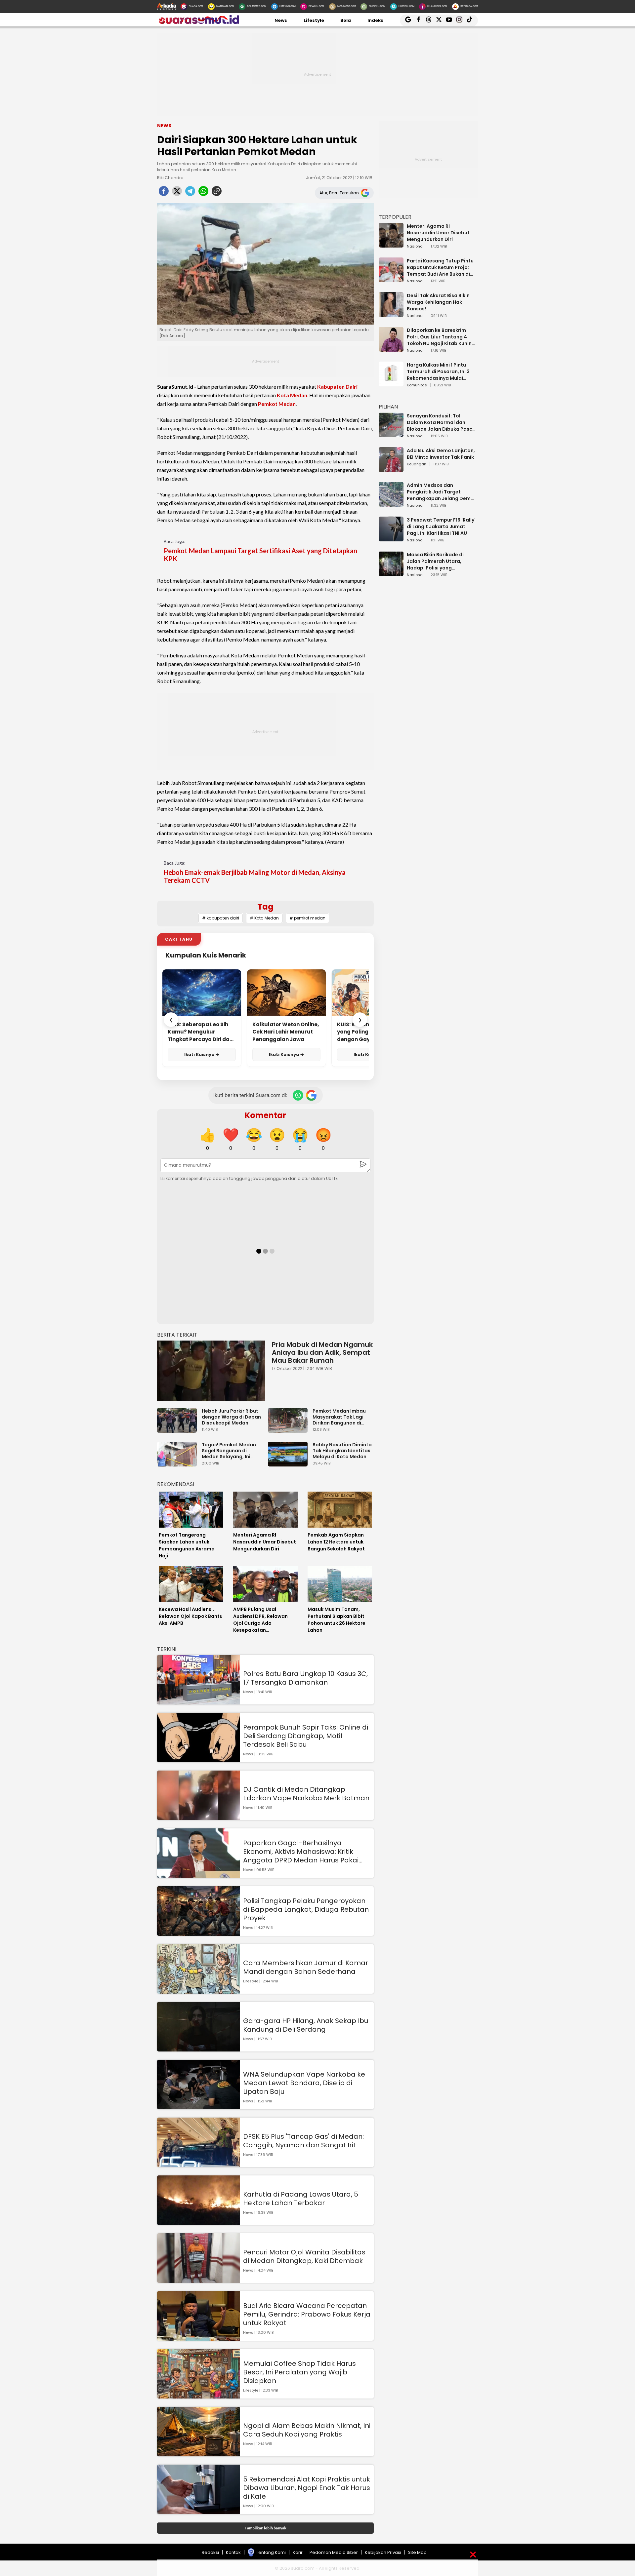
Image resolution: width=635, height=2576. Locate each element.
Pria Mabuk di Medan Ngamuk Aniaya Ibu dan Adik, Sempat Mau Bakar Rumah (322, 1352)
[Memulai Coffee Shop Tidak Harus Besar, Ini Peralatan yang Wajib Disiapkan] (198, 2395)
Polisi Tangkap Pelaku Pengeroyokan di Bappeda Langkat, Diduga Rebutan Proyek (306, 1909)
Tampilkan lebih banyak (265, 2528)
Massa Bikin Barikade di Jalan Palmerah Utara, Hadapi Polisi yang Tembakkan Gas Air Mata (438, 561)
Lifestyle (314, 20)
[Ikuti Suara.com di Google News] (311, 1095)
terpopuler (395, 217)
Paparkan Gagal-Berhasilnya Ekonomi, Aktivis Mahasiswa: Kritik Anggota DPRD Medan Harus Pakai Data (301, 1852)
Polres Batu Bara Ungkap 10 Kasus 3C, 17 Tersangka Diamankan (305, 1678)
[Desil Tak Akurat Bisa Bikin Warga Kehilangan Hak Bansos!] (391, 314)
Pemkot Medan (277, 404)
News (281, 20)
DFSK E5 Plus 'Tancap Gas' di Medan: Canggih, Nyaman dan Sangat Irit (303, 2141)
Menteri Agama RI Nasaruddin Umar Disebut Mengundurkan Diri (438, 233)
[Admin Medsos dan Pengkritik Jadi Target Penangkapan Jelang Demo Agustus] (391, 504)
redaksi (210, 2552)
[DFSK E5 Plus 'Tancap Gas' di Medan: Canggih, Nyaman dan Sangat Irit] (198, 2164)
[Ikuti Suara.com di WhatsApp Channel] (298, 1095)
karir (298, 2552)
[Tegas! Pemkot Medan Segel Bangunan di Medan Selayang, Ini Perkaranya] (179, 1463)
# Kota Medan (264, 918)
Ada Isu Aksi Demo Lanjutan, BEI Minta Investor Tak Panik (441, 454)
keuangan (417, 464)
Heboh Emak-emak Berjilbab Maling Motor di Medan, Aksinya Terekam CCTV (255, 876)
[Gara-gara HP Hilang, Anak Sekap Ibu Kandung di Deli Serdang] (198, 2048)
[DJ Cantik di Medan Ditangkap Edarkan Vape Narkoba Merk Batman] (198, 1817)
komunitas (417, 385)
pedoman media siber (334, 2552)
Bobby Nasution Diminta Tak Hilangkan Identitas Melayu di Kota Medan (342, 1451)
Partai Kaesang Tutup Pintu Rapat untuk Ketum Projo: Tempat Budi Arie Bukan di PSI (440, 267)
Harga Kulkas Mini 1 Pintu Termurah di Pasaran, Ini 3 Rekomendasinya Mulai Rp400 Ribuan (438, 371)
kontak (233, 2552)
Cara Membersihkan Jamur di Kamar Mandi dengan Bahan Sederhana (306, 1967)
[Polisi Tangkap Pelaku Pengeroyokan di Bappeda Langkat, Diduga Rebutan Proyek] (198, 1933)
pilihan (388, 407)
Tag (265, 907)
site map (417, 2552)
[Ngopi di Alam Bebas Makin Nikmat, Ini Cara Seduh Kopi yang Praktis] (198, 2453)
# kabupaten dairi (221, 918)
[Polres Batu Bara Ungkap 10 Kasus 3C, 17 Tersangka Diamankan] (198, 1701)
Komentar (265, 1115)
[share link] (217, 193)
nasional (415, 247)
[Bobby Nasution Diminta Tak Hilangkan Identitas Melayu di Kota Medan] (289, 1463)
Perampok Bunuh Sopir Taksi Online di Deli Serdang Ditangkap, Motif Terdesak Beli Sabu (306, 1736)
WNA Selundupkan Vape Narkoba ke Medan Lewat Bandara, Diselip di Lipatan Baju (304, 2083)
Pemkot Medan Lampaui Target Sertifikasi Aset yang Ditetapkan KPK (260, 555)
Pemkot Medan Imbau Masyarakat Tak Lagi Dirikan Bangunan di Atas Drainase (339, 1417)
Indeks (375, 20)
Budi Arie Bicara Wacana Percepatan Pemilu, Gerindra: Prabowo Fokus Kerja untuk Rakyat (307, 2314)
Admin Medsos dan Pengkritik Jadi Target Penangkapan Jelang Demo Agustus (440, 492)
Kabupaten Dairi (337, 387)
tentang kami (271, 2552)
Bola (346, 20)
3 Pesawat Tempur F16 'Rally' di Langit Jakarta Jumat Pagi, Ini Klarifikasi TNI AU (441, 527)
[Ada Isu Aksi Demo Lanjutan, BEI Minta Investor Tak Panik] (391, 469)
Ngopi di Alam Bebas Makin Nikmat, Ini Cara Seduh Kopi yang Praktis (307, 2430)
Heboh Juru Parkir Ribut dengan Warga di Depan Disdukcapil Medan (231, 1417)
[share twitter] (177, 193)
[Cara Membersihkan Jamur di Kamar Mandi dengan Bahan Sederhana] (198, 1991)
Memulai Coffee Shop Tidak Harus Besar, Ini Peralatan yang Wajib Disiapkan (299, 2372)
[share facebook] (164, 193)
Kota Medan (292, 395)
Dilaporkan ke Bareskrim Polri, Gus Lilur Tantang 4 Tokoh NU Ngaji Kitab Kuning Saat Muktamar (441, 337)
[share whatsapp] (203, 193)
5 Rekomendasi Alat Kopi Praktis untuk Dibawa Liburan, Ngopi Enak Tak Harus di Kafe (307, 2488)
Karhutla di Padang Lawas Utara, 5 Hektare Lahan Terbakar (301, 2199)
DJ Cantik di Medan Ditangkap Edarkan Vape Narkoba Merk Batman (306, 1794)
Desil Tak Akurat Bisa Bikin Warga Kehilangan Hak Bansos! (438, 302)
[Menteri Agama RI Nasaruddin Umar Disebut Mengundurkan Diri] (391, 244)
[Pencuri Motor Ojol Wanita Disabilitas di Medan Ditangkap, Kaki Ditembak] (198, 2280)
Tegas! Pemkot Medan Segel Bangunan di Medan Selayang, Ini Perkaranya (229, 1451)
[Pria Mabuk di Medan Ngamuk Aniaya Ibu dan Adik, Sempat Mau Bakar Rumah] (211, 1371)
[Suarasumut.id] (198, 23)
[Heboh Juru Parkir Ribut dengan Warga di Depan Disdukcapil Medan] (179, 1430)
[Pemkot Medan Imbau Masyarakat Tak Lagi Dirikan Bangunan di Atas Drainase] (289, 1430)
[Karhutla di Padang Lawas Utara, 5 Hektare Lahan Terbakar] (198, 2222)
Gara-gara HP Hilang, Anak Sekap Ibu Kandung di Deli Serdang (306, 2025)
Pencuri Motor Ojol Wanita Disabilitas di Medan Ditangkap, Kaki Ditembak (304, 2256)
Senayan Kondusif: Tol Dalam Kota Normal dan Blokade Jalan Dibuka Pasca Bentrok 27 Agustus (441, 422)
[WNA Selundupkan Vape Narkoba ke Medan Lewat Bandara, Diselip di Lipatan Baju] (198, 2106)
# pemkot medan (307, 918)
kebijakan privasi (383, 2552)
